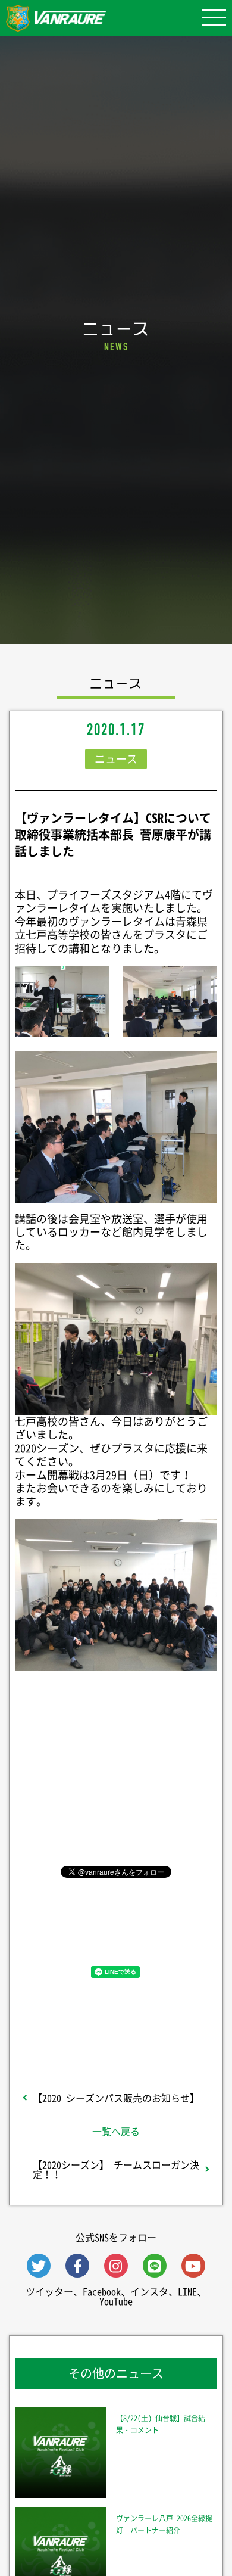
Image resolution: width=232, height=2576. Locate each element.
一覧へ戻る (116, 2131)
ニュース (116, 759)
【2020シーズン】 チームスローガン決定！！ (116, 2169)
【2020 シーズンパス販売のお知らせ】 (116, 2098)
